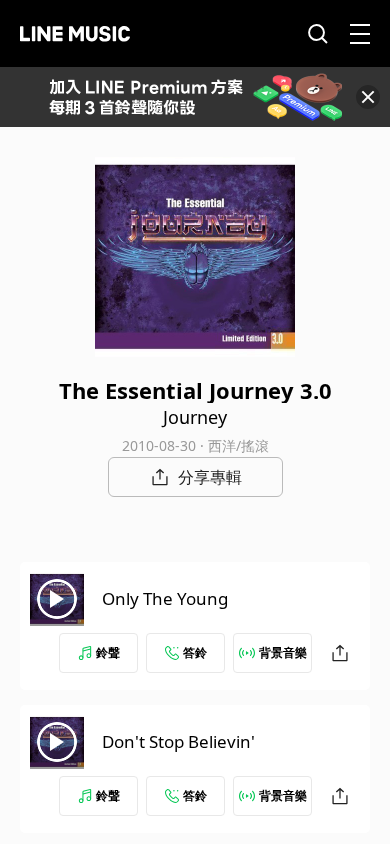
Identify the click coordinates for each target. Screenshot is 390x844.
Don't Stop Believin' (178, 741)
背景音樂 (283, 652)
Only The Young (165, 598)
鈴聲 (108, 652)
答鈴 (195, 652)
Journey (195, 417)
